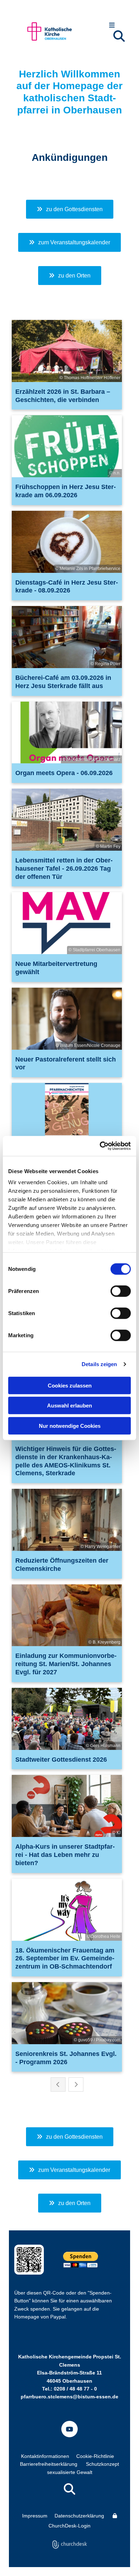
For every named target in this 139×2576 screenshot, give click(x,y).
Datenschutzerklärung (79, 2516)
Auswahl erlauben (69, 1406)
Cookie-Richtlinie (95, 2456)
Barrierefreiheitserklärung (49, 2464)
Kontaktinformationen (45, 2456)
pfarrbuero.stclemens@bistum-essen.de (69, 2397)
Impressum (35, 2516)
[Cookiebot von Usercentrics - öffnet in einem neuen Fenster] (100, 1146)
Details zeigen (99, 1364)
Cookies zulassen (70, 1385)
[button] (112, 26)
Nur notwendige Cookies (70, 1426)
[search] (119, 36)
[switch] (121, 1291)
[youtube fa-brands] (69, 2429)
